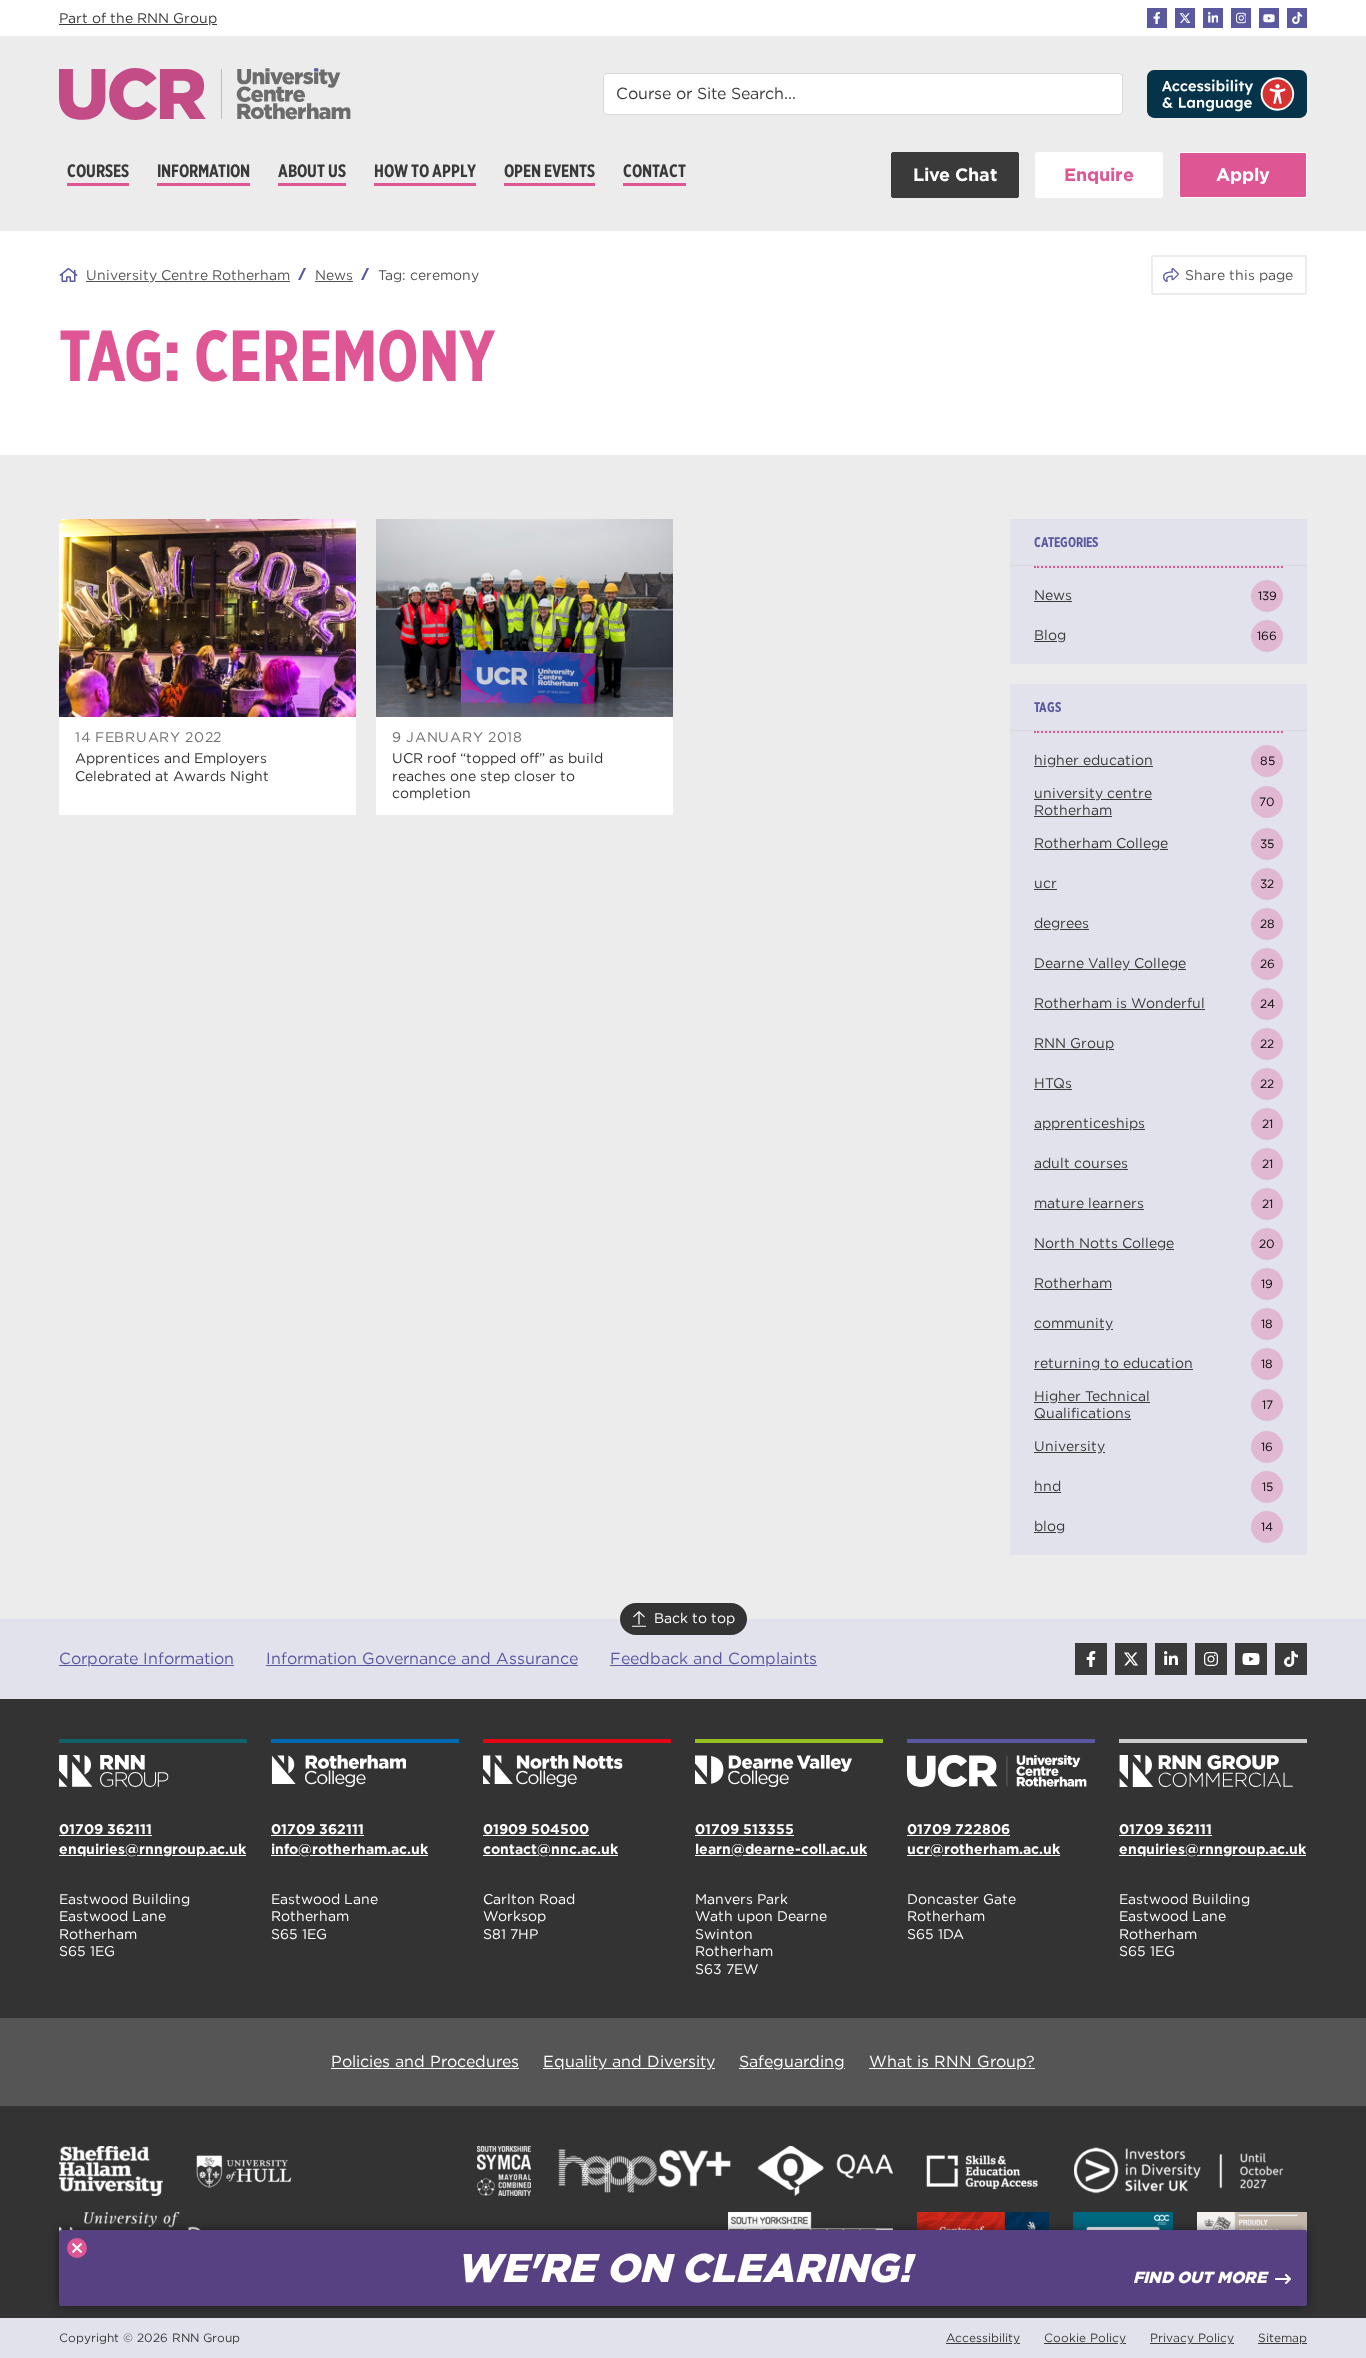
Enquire (1099, 174)
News (334, 275)
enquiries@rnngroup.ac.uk (152, 1849)
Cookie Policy (1085, 2337)
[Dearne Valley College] (789, 1765)
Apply (1243, 174)
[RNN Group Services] (1213, 1765)
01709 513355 (744, 1829)
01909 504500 (536, 1829)
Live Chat (955, 174)
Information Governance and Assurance (422, 1658)
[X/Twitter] (1185, 18)
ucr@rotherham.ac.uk (983, 1849)
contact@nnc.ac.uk (550, 1849)
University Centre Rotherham (188, 275)
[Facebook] (1157, 18)
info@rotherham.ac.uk (349, 1849)
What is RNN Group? (952, 2061)
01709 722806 (958, 1829)
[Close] (77, 2248)
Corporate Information (146, 1658)
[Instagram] (1241, 18)
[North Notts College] (577, 1765)
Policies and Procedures (425, 2061)
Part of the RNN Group (138, 18)
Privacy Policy (1192, 2337)
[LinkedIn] (1213, 18)
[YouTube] (1269, 18)
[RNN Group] (153, 1765)
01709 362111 (105, 1829)
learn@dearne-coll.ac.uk (781, 1849)
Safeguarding (792, 2061)
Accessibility (983, 2337)
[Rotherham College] (365, 1765)
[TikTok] (1297, 18)
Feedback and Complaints (713, 1658)
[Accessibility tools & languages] (1227, 94)
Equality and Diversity (629, 2061)
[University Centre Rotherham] (1001, 1765)
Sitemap (1282, 2337)
